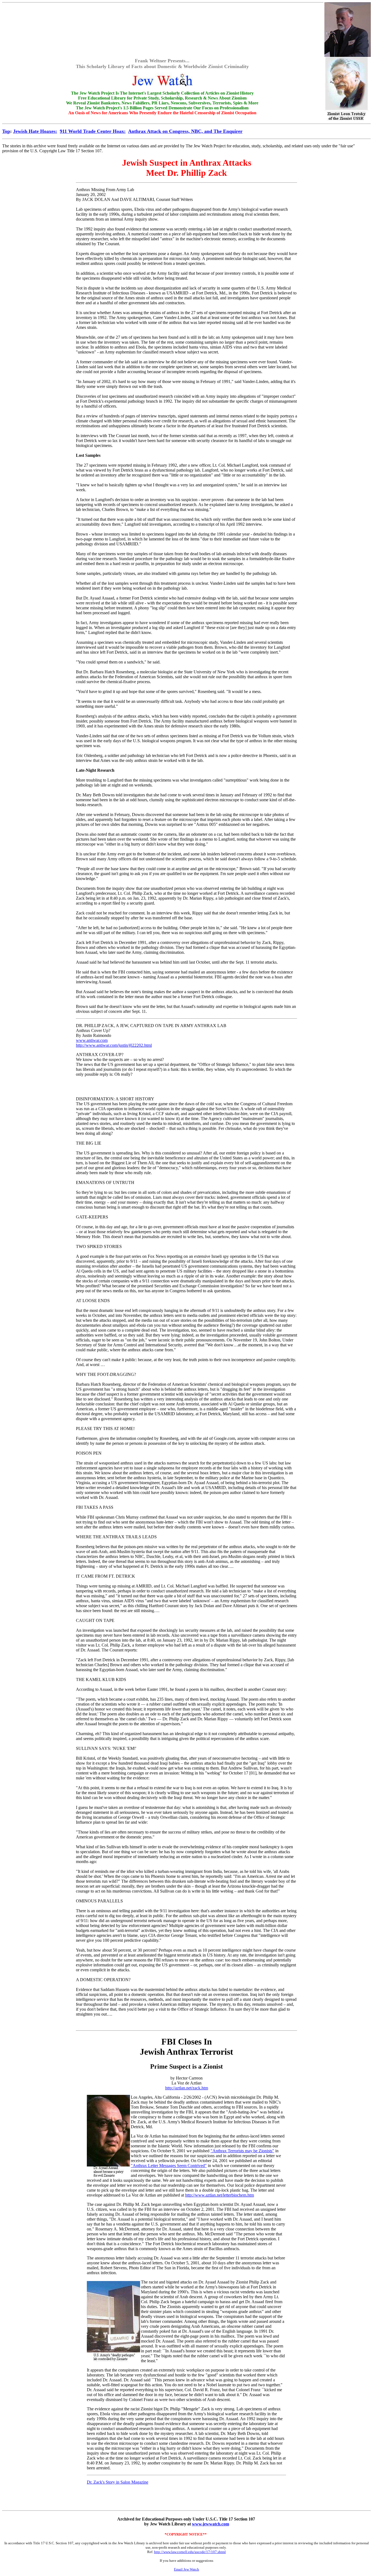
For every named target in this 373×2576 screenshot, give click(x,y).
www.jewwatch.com (211, 2524)
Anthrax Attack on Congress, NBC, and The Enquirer (185, 131)
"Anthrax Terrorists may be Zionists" (242, 2151)
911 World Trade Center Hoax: (93, 131)
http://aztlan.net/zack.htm (187, 2088)
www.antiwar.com (92, 1040)
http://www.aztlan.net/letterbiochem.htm (220, 2195)
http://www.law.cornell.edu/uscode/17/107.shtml (190, 2552)
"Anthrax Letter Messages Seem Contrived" (169, 2166)
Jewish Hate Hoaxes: (35, 131)
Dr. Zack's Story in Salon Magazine (118, 2482)
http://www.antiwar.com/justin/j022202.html (114, 1045)
